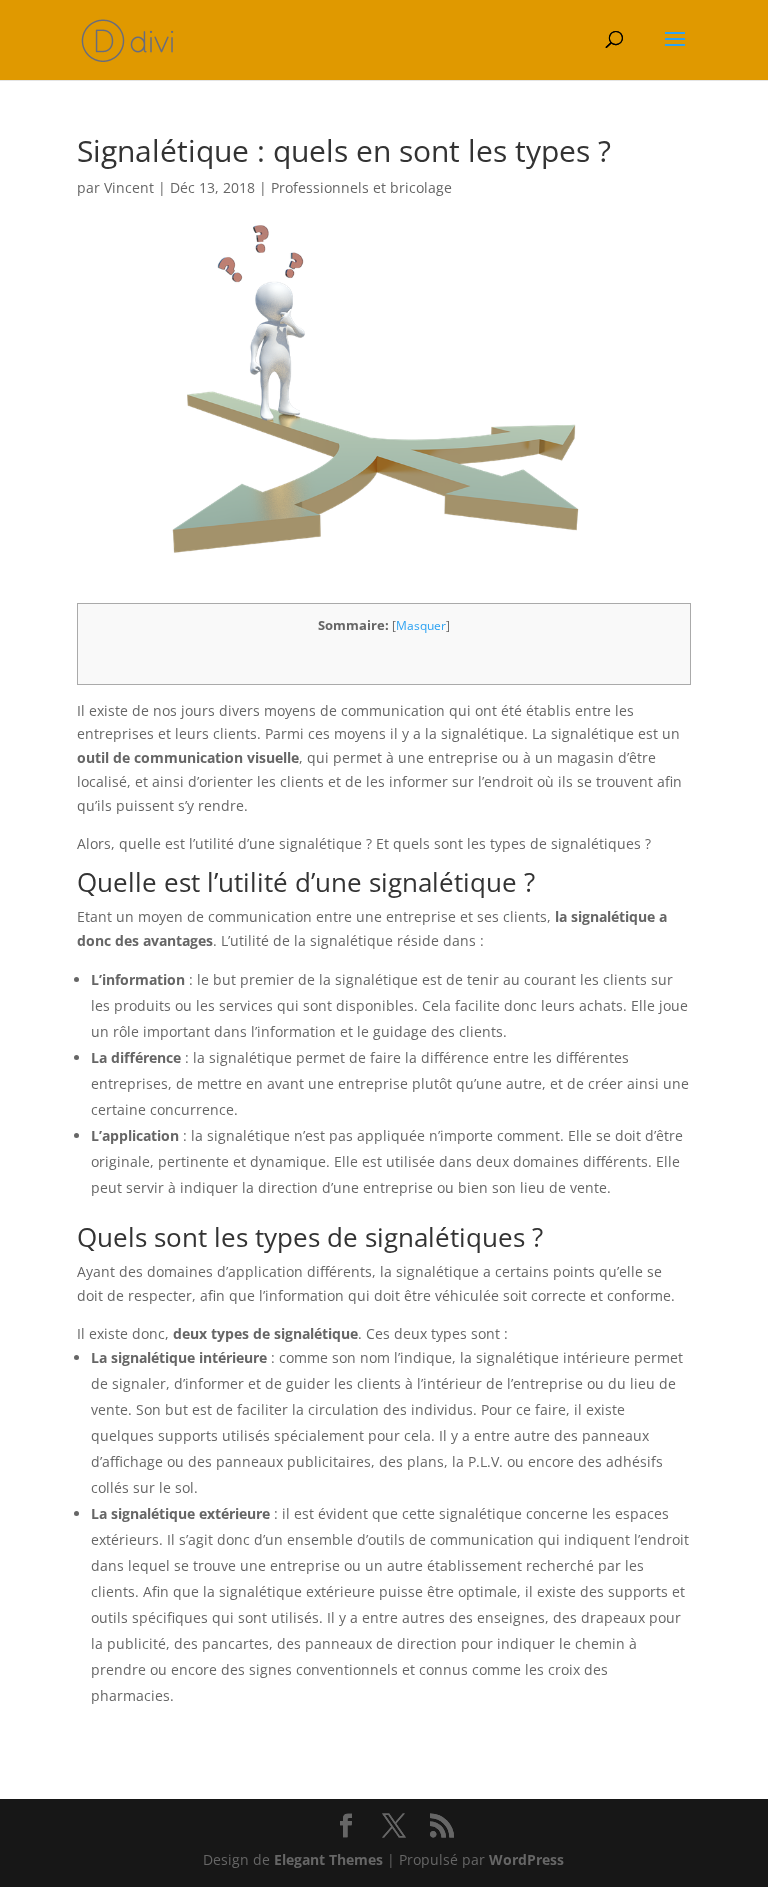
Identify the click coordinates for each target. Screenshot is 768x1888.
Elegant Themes (328, 1859)
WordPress (526, 1859)
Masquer (421, 625)
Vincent (129, 187)
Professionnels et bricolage (361, 187)
